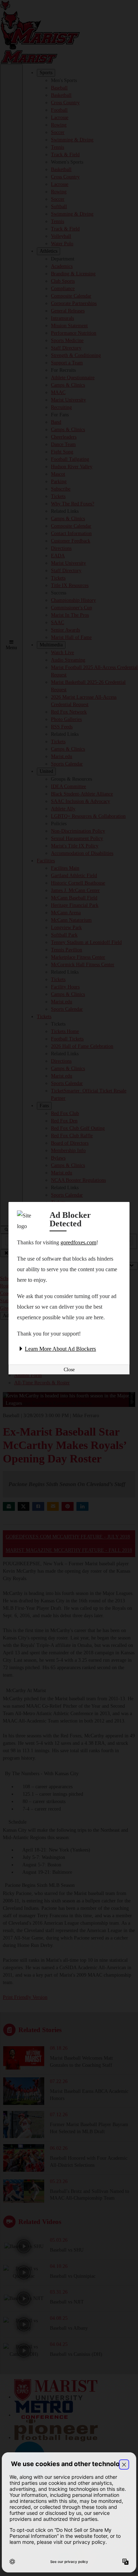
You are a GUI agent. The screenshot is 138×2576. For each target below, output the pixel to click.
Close (69, 1370)
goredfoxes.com (78, 1242)
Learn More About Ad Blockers (60, 1349)
